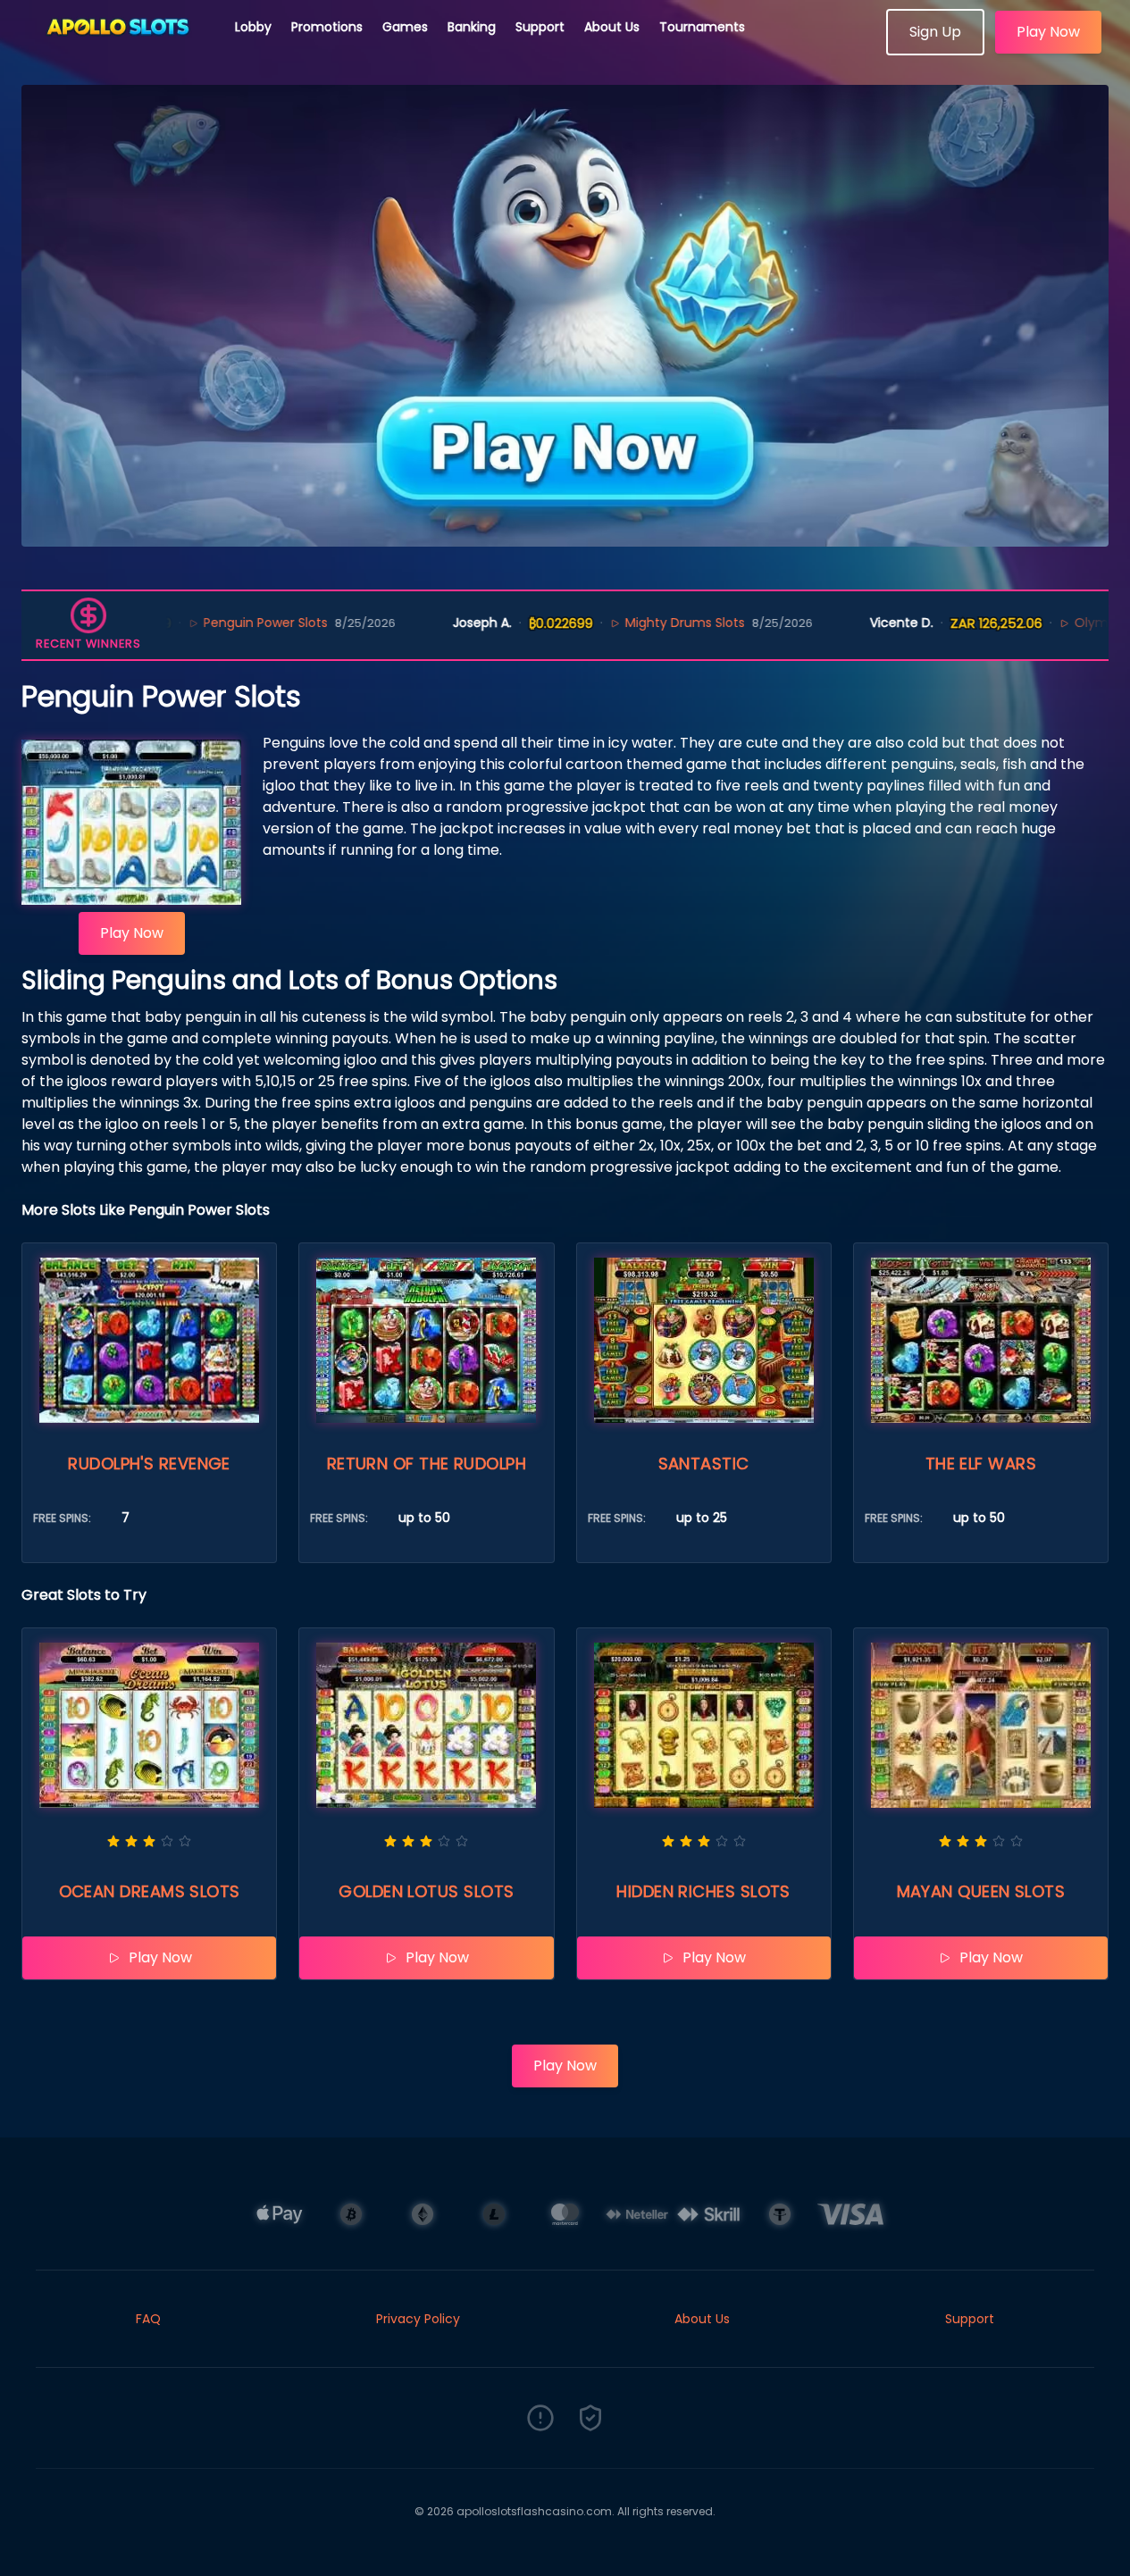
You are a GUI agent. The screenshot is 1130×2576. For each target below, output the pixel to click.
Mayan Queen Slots (981, 1891)
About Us (612, 27)
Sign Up (935, 32)
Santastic (704, 1464)
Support (540, 27)
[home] (118, 49)
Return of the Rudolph (427, 1464)
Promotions (327, 27)
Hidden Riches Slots (703, 1891)
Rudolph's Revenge (149, 1464)
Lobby (253, 27)
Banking (472, 27)
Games (405, 27)
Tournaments (702, 27)
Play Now (1048, 32)
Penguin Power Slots (193, 623)
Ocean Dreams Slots (150, 1891)
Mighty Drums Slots (612, 623)
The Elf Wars (981, 1464)
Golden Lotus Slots (426, 1891)
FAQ (148, 2319)
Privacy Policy (418, 2319)
